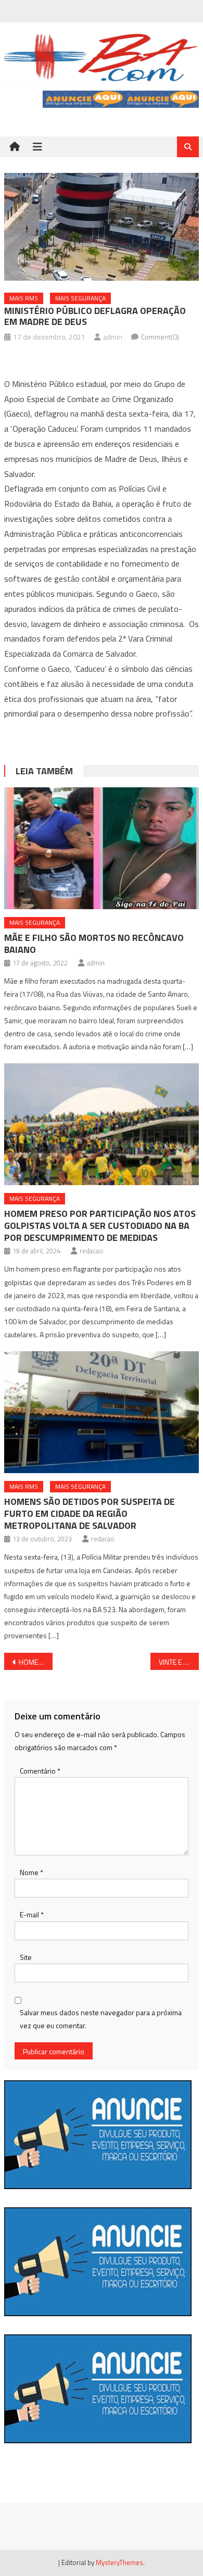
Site (26, 1957)
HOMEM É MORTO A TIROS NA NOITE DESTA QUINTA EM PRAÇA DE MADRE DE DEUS (36, 1662)
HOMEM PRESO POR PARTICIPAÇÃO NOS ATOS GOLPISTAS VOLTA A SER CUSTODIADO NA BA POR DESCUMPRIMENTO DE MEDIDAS (100, 1226)
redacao (91, 1251)
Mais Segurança (80, 298)
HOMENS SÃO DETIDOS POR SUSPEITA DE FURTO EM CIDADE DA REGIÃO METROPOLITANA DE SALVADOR (90, 1513)
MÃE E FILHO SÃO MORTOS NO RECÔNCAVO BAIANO (94, 944)
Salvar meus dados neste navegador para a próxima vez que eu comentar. (101, 2019)
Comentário (40, 1771)
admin (113, 337)
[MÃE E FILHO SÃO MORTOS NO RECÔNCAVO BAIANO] (102, 848)
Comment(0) (160, 337)
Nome (31, 1872)
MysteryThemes (119, 2562)
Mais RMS (24, 298)
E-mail (32, 1914)
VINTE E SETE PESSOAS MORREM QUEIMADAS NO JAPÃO (179, 1662)
